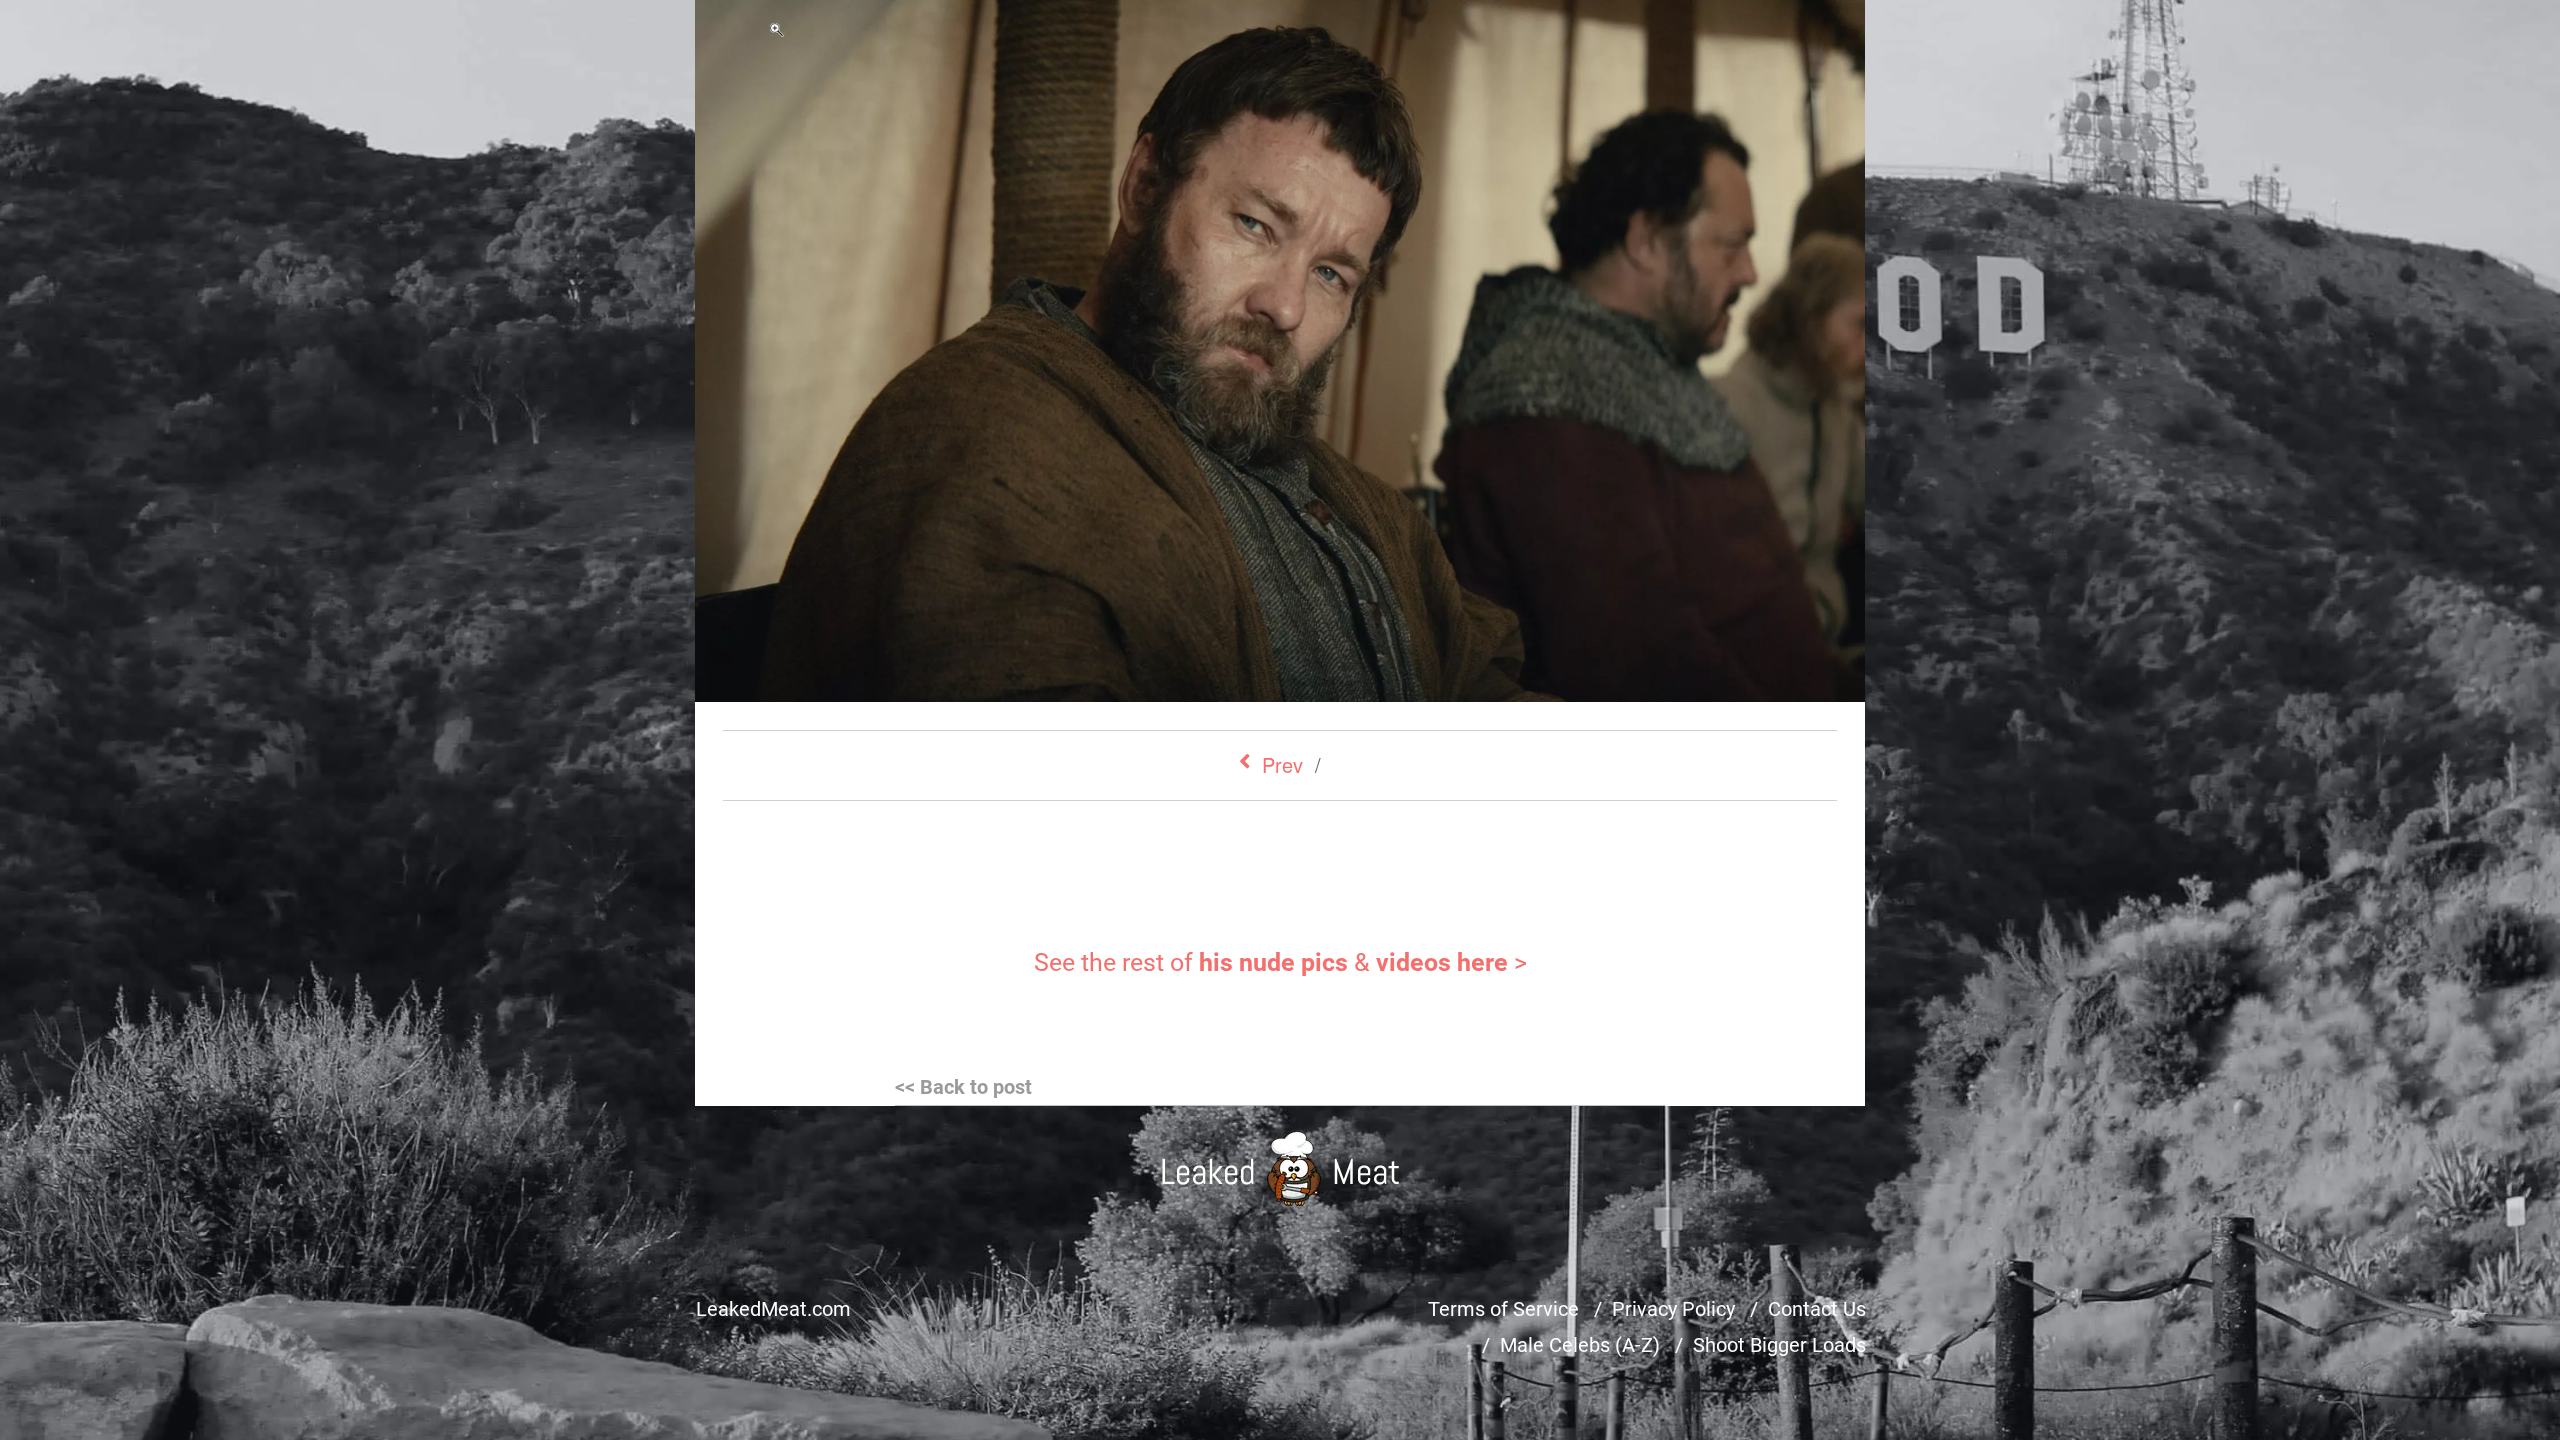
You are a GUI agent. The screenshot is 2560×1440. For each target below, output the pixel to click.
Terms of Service (1503, 1309)
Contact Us (1817, 1309)
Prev (1282, 764)
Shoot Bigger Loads (1779, 1345)
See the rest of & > (1280, 962)
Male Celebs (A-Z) (1580, 1345)
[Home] (1280, 1168)
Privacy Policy (1673, 1309)
